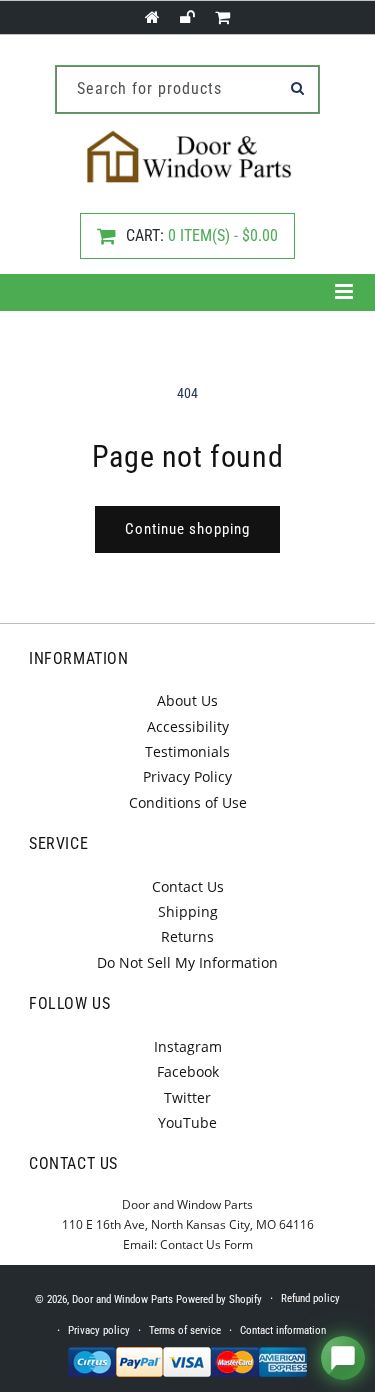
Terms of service (185, 1330)
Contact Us (188, 886)
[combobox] (187, 89)
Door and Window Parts (122, 1299)
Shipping (188, 911)
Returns (187, 936)
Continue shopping (187, 529)
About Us (187, 700)
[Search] (297, 88)
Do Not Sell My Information (187, 962)
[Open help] (343, 1358)
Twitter (187, 1097)
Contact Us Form (206, 1244)
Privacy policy (99, 1330)
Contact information (283, 1330)
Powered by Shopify (219, 1299)
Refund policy (310, 1298)
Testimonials (187, 751)
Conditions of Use (188, 802)
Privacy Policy (187, 776)
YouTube (187, 1122)
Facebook (188, 1071)
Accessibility (188, 726)
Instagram (188, 1046)
